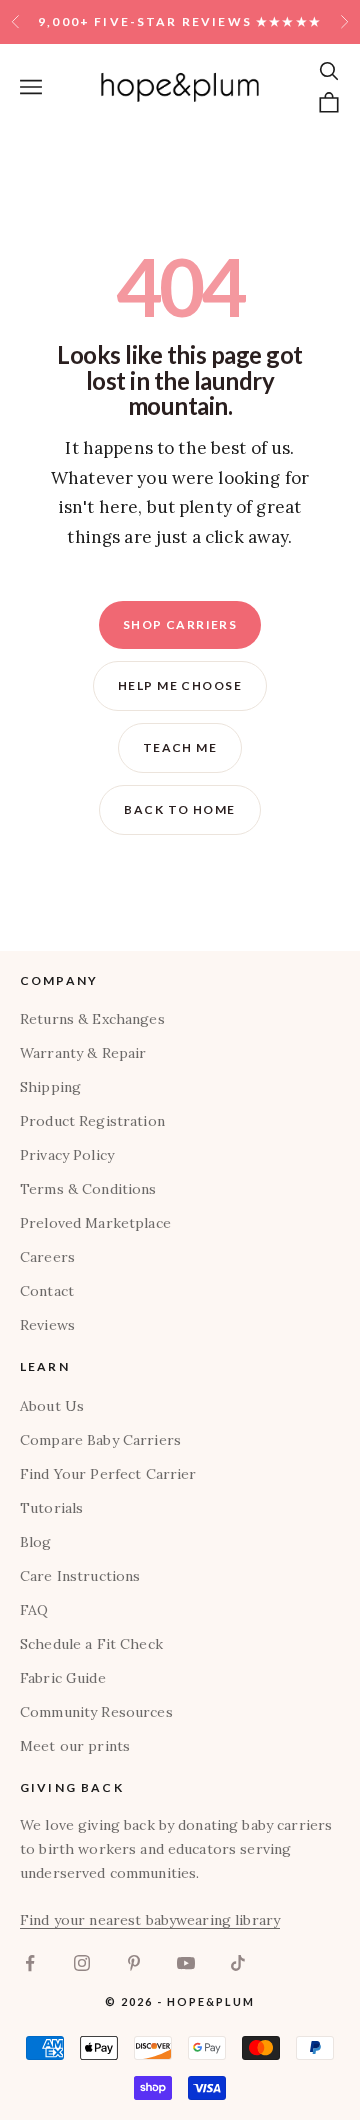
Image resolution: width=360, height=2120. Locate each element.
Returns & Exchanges (92, 1019)
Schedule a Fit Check (91, 1644)
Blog (36, 1542)
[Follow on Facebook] (30, 1963)
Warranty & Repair (83, 1053)
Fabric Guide (63, 1678)
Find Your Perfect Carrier (108, 1474)
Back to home (179, 809)
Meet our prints (75, 1746)
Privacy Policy (67, 1155)
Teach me (180, 747)
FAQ (34, 1610)
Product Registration (92, 1121)
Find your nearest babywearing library (150, 1920)
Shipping (50, 1087)
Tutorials (51, 1508)
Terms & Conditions (88, 1189)
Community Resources (96, 1712)
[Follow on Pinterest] (134, 1963)
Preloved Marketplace (95, 1223)
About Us (52, 1406)
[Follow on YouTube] (186, 1963)
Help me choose (180, 685)
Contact (47, 1291)
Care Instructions (80, 1576)
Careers (47, 1257)
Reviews (47, 1325)
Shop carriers (180, 624)
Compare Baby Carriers (100, 1440)
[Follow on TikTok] (238, 1963)
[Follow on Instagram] (82, 1963)
